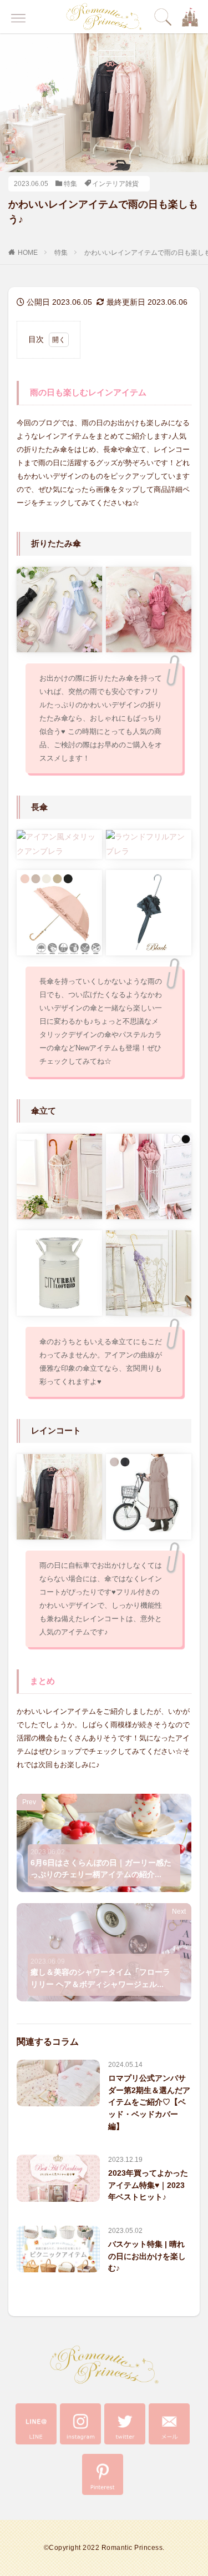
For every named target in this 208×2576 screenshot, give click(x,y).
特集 (70, 184)
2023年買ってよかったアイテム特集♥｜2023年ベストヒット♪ (148, 2185)
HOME (28, 253)
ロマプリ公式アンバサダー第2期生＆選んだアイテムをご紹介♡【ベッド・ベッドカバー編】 (149, 2102)
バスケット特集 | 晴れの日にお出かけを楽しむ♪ (147, 2256)
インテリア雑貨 (115, 184)
